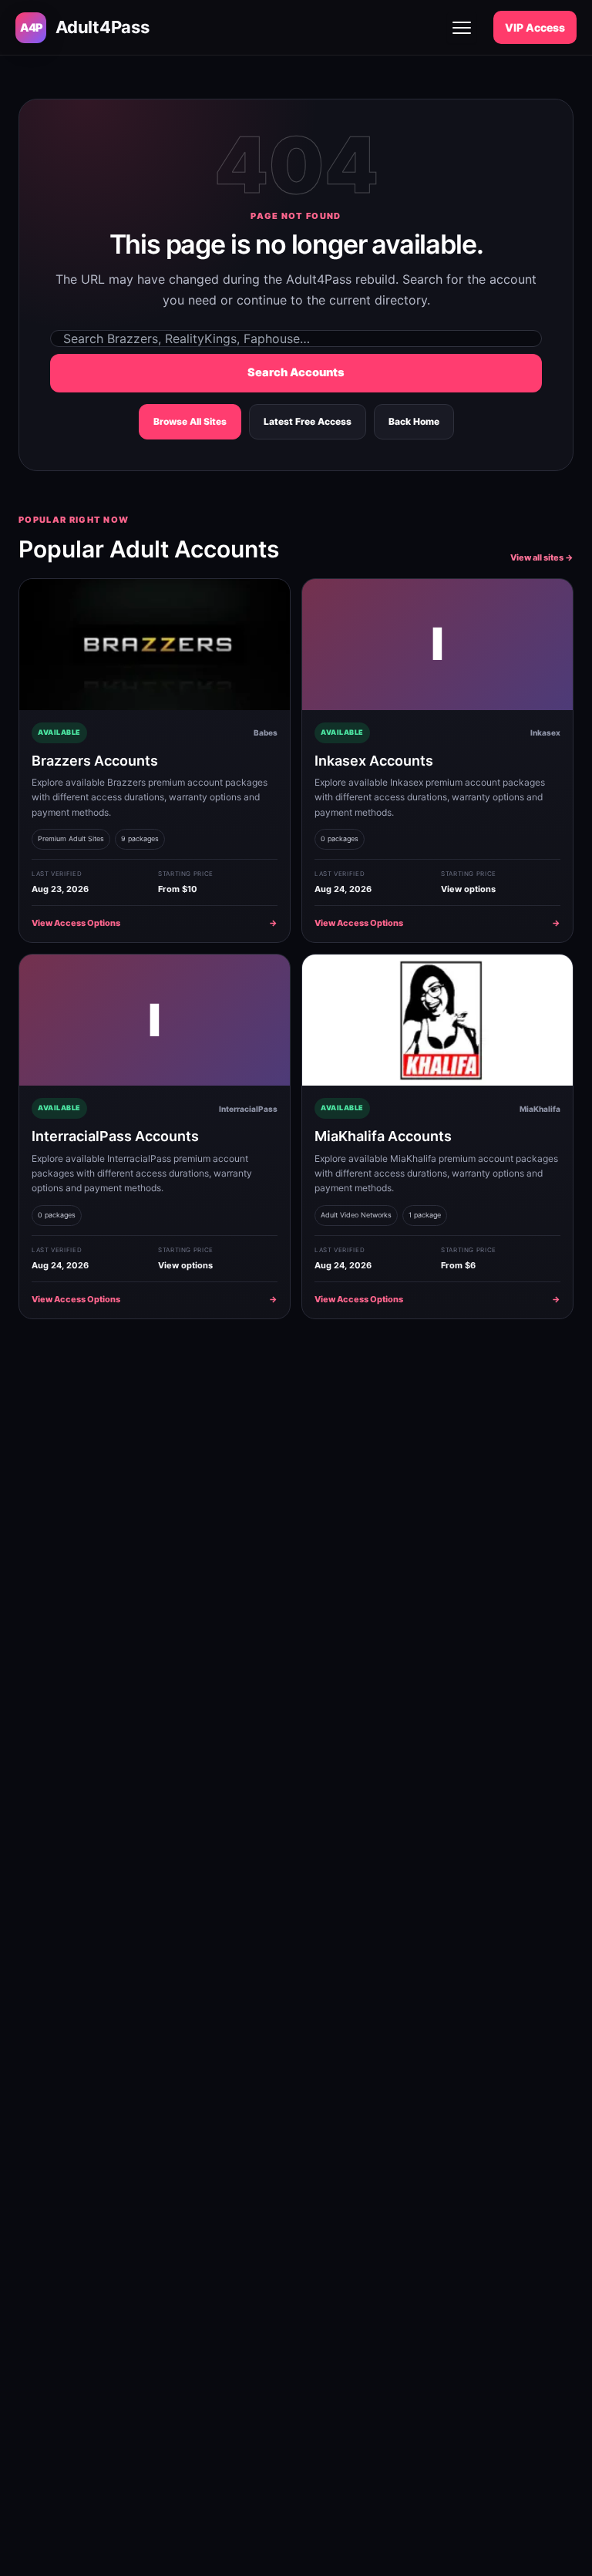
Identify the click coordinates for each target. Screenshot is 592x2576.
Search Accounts (296, 372)
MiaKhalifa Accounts (383, 1136)
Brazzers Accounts (95, 761)
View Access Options (155, 923)
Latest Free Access (308, 421)
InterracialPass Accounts (115, 1136)
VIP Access (535, 27)
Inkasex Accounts (374, 761)
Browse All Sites (190, 421)
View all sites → (542, 557)
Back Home (414, 421)
